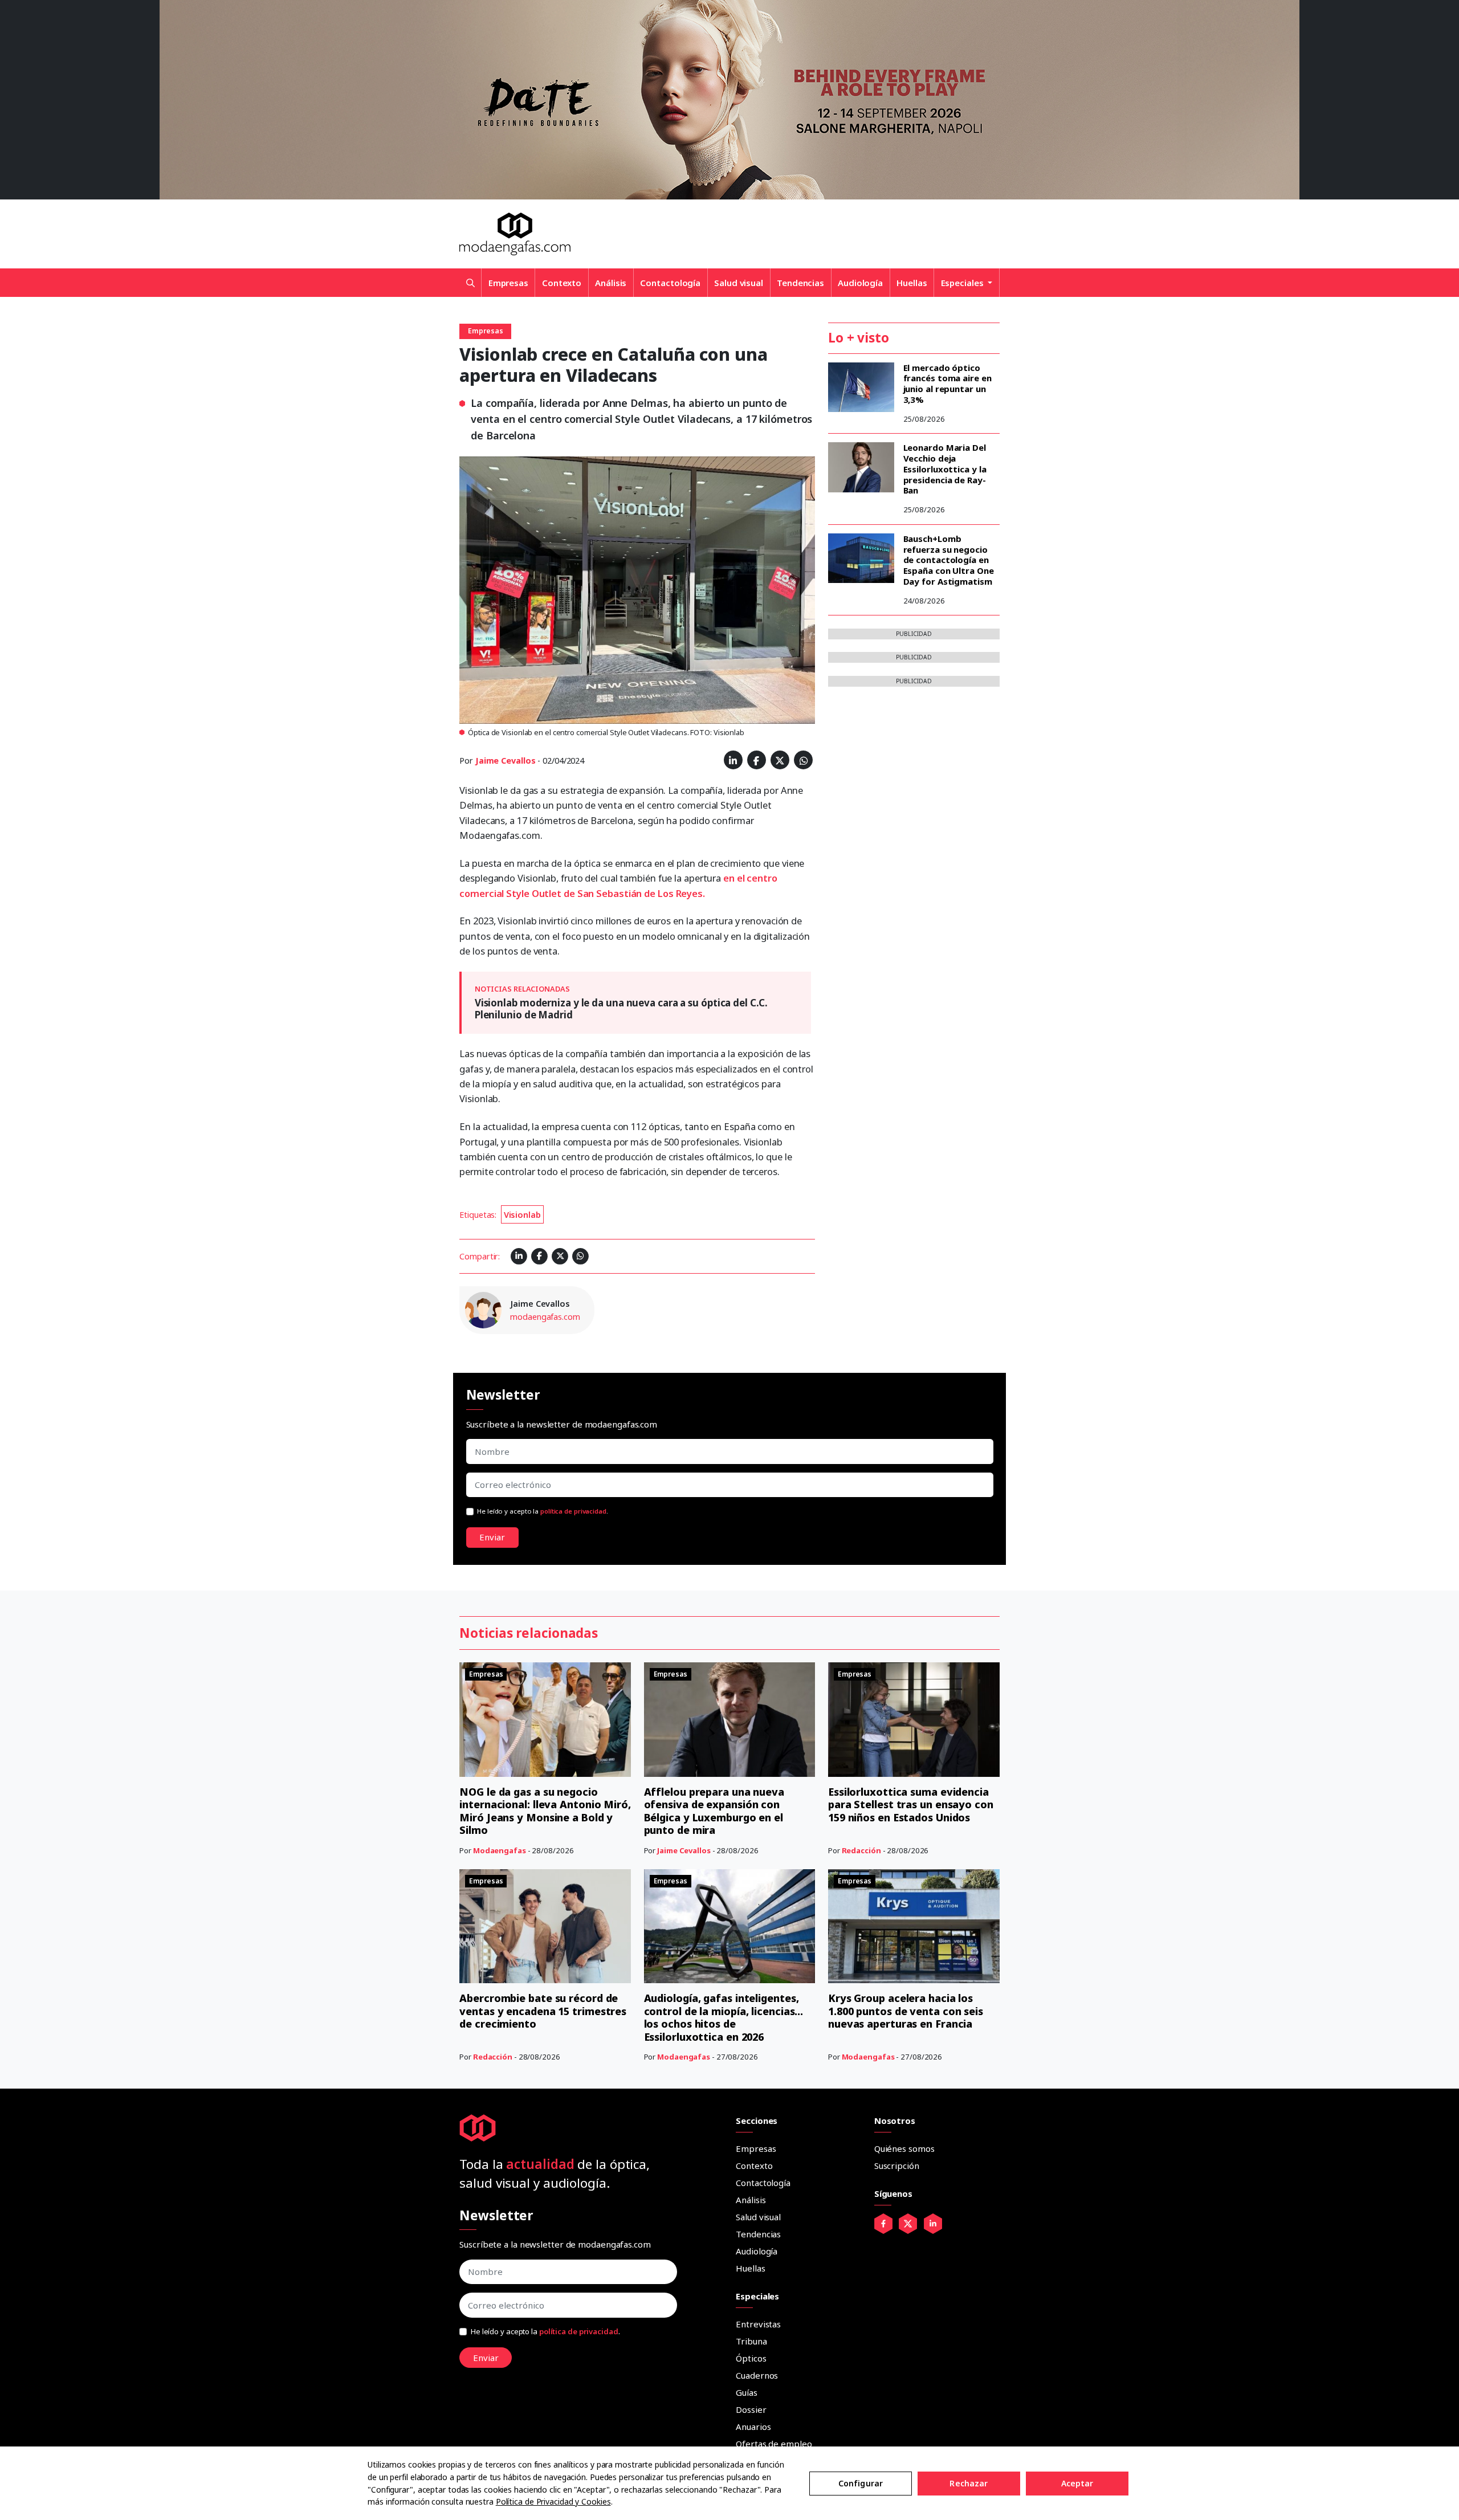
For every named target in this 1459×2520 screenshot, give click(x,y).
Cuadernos (757, 2375)
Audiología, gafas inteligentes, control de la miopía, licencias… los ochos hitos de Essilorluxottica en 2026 (724, 2017)
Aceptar (1077, 2483)
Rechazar (969, 2483)
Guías (747, 2392)
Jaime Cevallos (506, 761)
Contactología (670, 283)
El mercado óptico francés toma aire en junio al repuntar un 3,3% (947, 384)
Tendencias (800, 283)
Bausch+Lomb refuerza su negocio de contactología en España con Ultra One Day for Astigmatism (949, 560)
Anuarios (753, 2427)
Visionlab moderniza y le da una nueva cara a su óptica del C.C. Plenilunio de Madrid (621, 1008)
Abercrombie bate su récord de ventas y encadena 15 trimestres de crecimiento (543, 2011)
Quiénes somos (904, 2148)
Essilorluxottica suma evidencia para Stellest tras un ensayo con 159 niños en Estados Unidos (911, 1805)
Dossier (751, 2409)
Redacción (861, 1850)
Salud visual (739, 283)
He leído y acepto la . (543, 1511)
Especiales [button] (963, 283)
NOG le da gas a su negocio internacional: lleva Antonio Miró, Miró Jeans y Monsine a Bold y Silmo (545, 1811)
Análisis (611, 283)
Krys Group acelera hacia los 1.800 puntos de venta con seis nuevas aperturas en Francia (906, 2011)
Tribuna (751, 2341)
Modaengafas (500, 1850)
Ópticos (751, 2358)
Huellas (912, 283)
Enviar (492, 1537)
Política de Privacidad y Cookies (553, 2501)
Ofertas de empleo (774, 2444)
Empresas (508, 283)
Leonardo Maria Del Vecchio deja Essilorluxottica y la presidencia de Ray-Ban (945, 469)
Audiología (860, 283)
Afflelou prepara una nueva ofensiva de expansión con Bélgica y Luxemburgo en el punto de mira (714, 1811)
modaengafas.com (545, 1317)
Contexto (562, 283)
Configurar (861, 2483)
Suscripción (897, 2166)
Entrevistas (758, 2324)
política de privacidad (573, 1511)
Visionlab (522, 1215)
